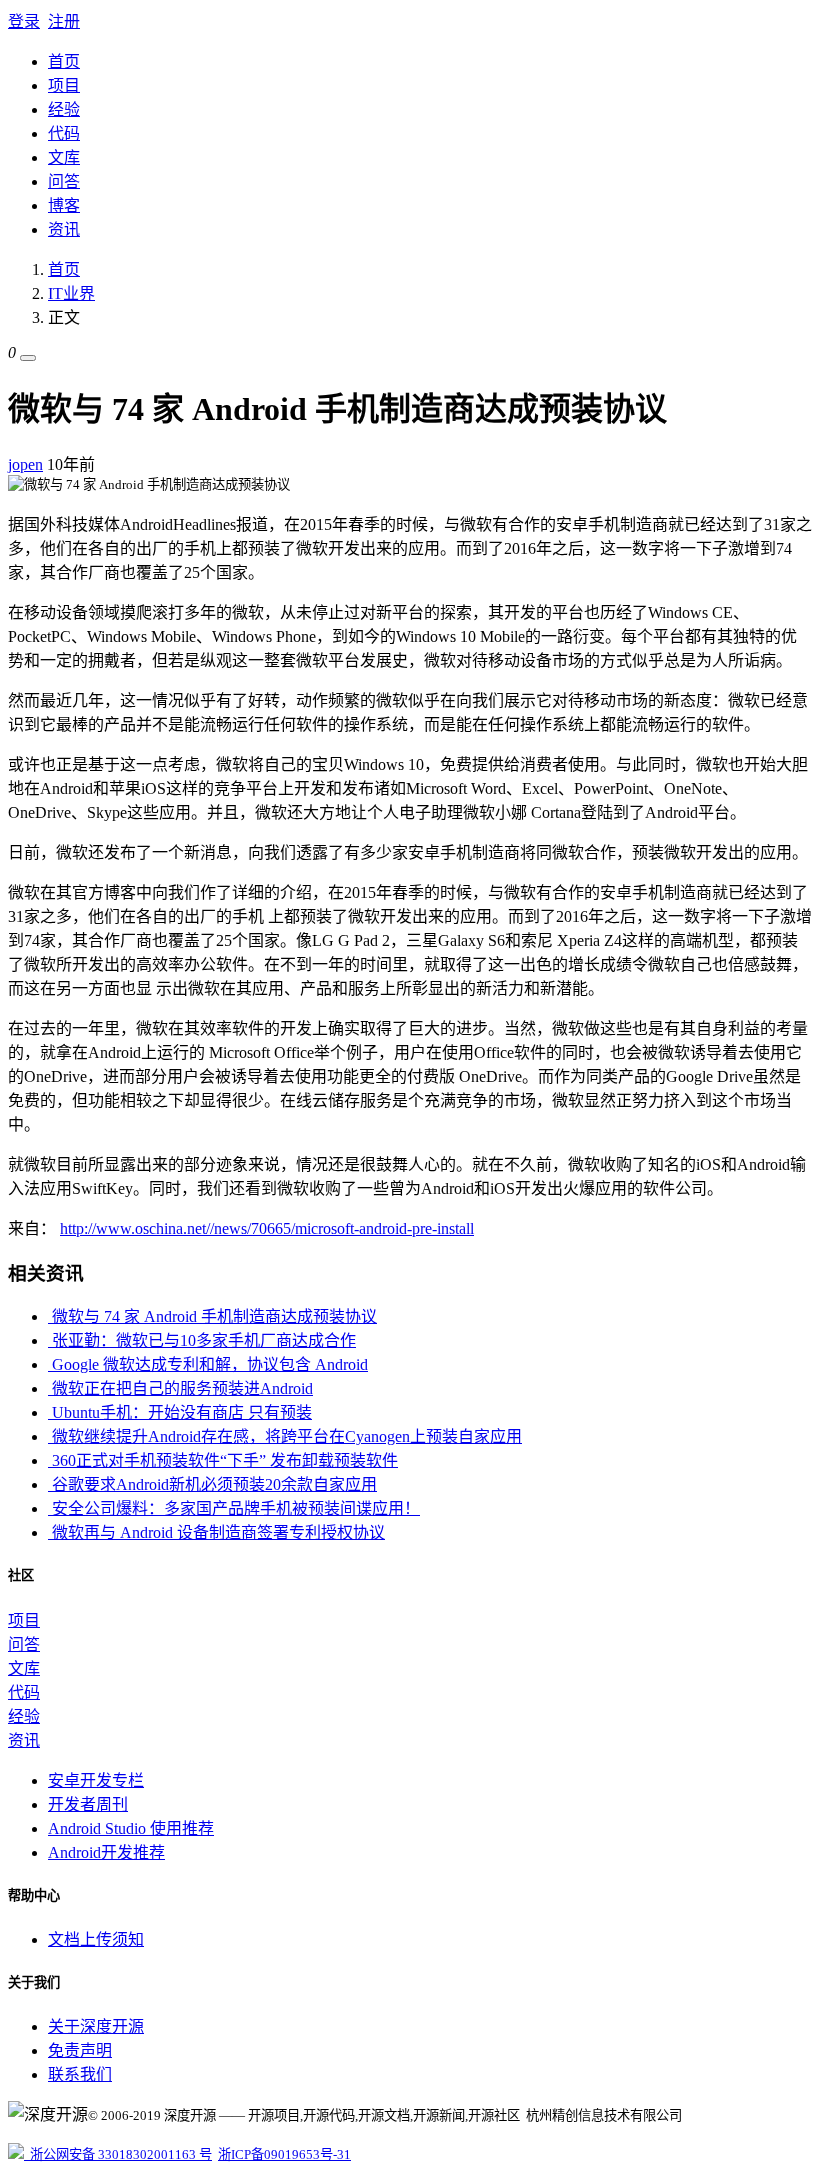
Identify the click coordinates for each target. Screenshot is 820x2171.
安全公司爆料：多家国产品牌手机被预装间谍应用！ (234, 1508)
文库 (64, 157)
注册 (64, 21)
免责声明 (80, 2050)
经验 (64, 109)
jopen (25, 464)
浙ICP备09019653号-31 (284, 2154)
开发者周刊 (88, 1804)
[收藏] (28, 358)
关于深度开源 (96, 2026)
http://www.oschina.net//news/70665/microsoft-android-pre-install (267, 1228)
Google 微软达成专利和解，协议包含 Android (208, 1364)
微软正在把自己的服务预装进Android (180, 1388)
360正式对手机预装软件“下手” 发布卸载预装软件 (223, 1460)
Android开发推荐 (106, 1852)
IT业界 (71, 293)
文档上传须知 (96, 1939)
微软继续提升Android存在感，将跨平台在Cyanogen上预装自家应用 (285, 1436)
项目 (64, 85)
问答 (64, 181)
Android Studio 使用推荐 (131, 1828)
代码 (64, 133)
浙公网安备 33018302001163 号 (118, 2154)
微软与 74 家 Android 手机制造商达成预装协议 (212, 1316)
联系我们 (80, 2074)
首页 (64, 61)
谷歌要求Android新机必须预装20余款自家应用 (212, 1484)
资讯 (64, 229)
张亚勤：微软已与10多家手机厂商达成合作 (202, 1340)
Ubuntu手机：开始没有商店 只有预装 (180, 1412)
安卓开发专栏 (96, 1780)
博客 (64, 205)
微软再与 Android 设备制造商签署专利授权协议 (216, 1532)
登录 (24, 21)
